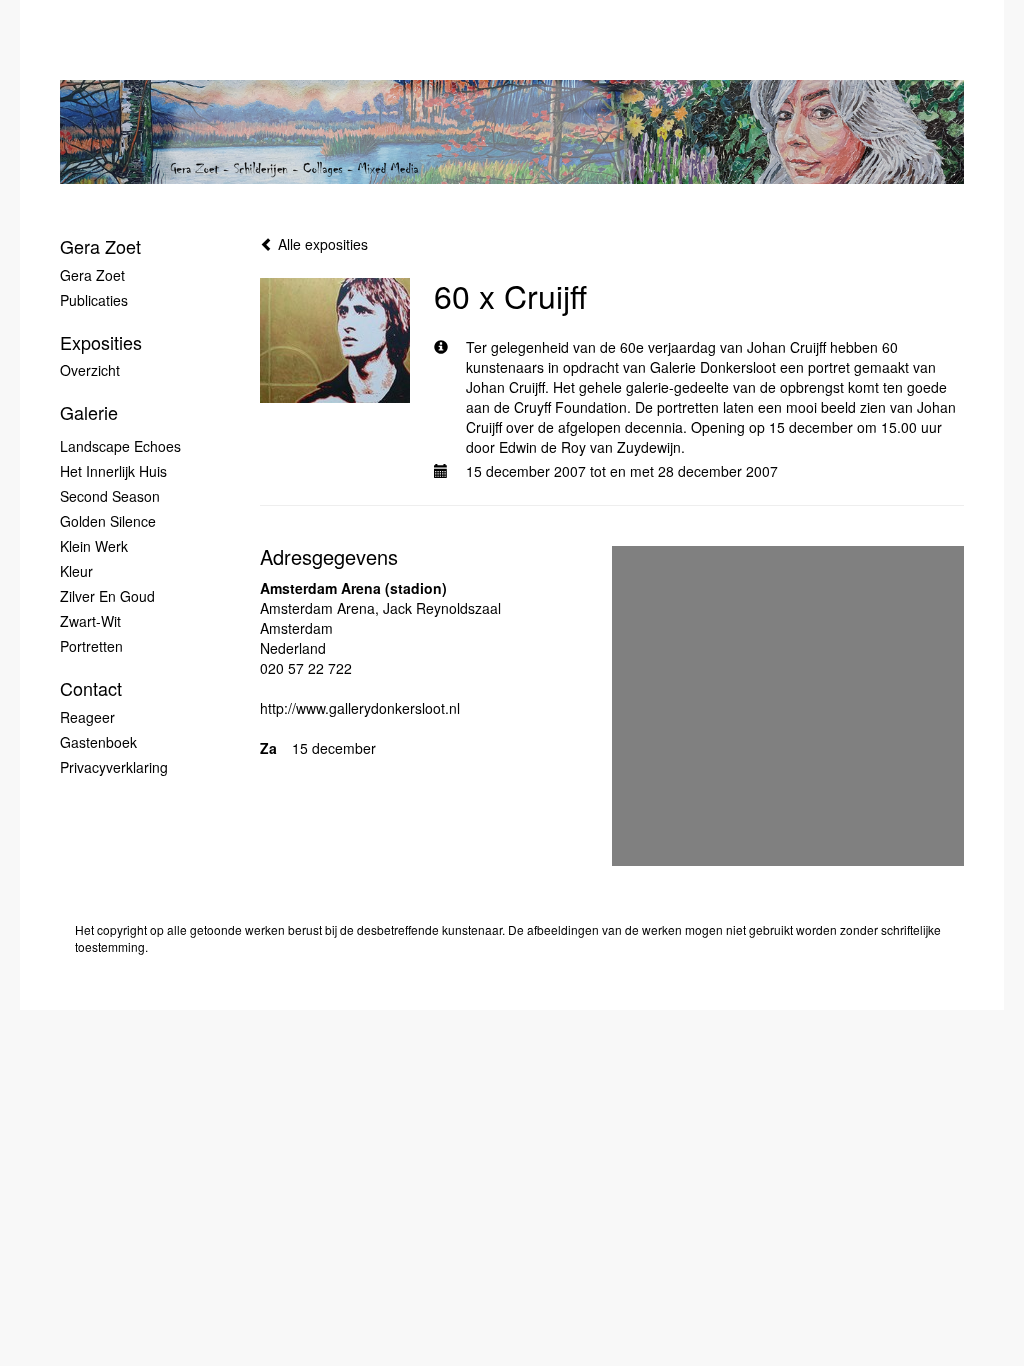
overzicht (90, 370)
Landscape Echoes (120, 446)
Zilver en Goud (107, 596)
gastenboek (98, 742)
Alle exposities (321, 244)
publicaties (94, 300)
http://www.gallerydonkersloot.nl (360, 708)
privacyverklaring (114, 767)
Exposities (101, 342)
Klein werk (94, 546)
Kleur (76, 571)
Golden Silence (108, 521)
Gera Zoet (100, 246)
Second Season (110, 496)
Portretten (91, 646)
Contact (91, 688)
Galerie (89, 412)
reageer (87, 717)
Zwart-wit (90, 621)
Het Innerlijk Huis (113, 471)
